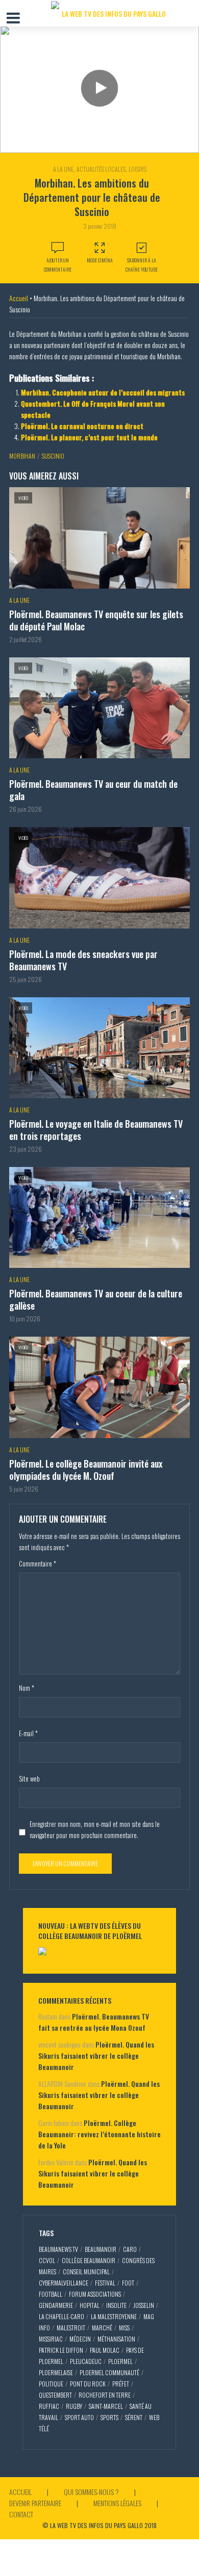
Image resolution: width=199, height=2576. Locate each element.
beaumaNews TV (58, 2249)
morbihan (22, 456)
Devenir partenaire (35, 2503)
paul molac (105, 2350)
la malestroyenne (114, 2316)
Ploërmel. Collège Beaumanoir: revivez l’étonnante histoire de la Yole (99, 2134)
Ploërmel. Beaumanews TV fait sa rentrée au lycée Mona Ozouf (94, 2022)
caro (130, 2249)
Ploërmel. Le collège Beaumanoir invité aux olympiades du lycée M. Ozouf (86, 1470)
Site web (29, 1778)
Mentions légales (117, 2503)
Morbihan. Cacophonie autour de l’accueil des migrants (103, 392)
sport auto (79, 2417)
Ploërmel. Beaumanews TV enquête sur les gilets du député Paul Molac (96, 620)
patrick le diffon (61, 2350)
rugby (74, 2406)
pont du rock (88, 2384)
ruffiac (49, 2406)
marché (102, 2328)
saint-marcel (106, 2406)
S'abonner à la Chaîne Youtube (142, 265)
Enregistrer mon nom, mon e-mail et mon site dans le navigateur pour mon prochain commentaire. (95, 1829)
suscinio (53, 456)
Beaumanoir (101, 2249)
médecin (80, 2339)
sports (109, 2417)
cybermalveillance (64, 2283)
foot (128, 2283)
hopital (90, 2305)
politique (51, 2384)
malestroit (71, 2328)
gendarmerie (56, 2305)
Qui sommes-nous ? (91, 2492)
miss (124, 2328)
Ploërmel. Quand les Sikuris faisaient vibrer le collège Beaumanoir (96, 2055)
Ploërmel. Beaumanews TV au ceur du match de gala (93, 790)
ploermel (120, 2361)
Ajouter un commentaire (58, 265)
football (51, 2294)
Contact (21, 2514)
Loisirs (138, 169)
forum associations (95, 2294)
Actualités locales (101, 169)
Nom (27, 1688)
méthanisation (116, 2339)
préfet (121, 2384)
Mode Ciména (100, 260)
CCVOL (47, 2260)
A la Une (63, 169)
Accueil (19, 298)
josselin (144, 2305)
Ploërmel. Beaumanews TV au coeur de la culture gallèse (96, 1299)
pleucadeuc (86, 2361)
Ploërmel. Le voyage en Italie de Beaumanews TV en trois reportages (96, 1130)
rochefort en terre (105, 2395)
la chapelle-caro (61, 2316)
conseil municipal (86, 2272)
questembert (55, 2395)
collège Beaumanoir (89, 2260)
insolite (116, 2305)
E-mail (28, 1733)
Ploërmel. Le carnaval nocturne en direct (82, 426)
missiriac (51, 2339)
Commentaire (38, 1563)
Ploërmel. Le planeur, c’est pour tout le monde (89, 437)
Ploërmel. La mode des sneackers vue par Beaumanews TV (83, 960)
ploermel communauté (109, 2372)
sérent (134, 2417)
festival (105, 2283)
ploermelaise (56, 2372)
